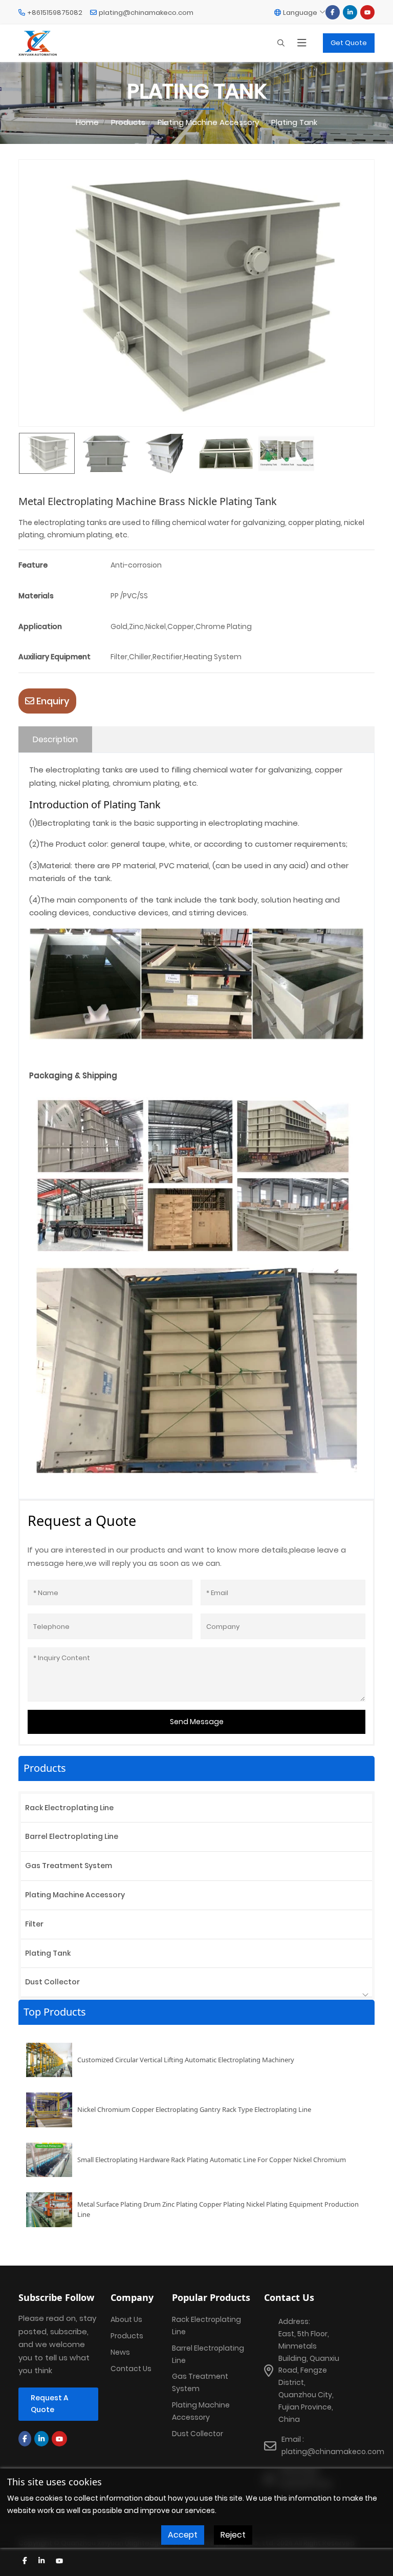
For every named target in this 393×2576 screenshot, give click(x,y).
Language (300, 13)
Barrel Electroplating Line (72, 1836)
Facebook (333, 12)
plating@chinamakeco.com (146, 13)
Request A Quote (50, 2404)
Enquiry (52, 701)
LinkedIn (350, 12)
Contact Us (131, 2369)
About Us (126, 2319)
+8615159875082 (55, 13)
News (120, 2352)
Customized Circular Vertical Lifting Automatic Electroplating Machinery (186, 2060)
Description (55, 739)
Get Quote (349, 43)
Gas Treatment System (69, 1866)
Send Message (197, 1722)
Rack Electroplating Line (69, 1808)
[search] (281, 43)
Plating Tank (48, 1953)
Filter (34, 1924)
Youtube (367, 12)
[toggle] (302, 43)
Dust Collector (52, 1982)
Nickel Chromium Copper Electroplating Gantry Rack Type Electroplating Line (194, 2109)
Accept (183, 2535)
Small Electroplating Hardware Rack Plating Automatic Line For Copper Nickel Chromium (212, 2160)
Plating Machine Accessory (75, 1895)
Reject (233, 2535)
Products (127, 2336)
